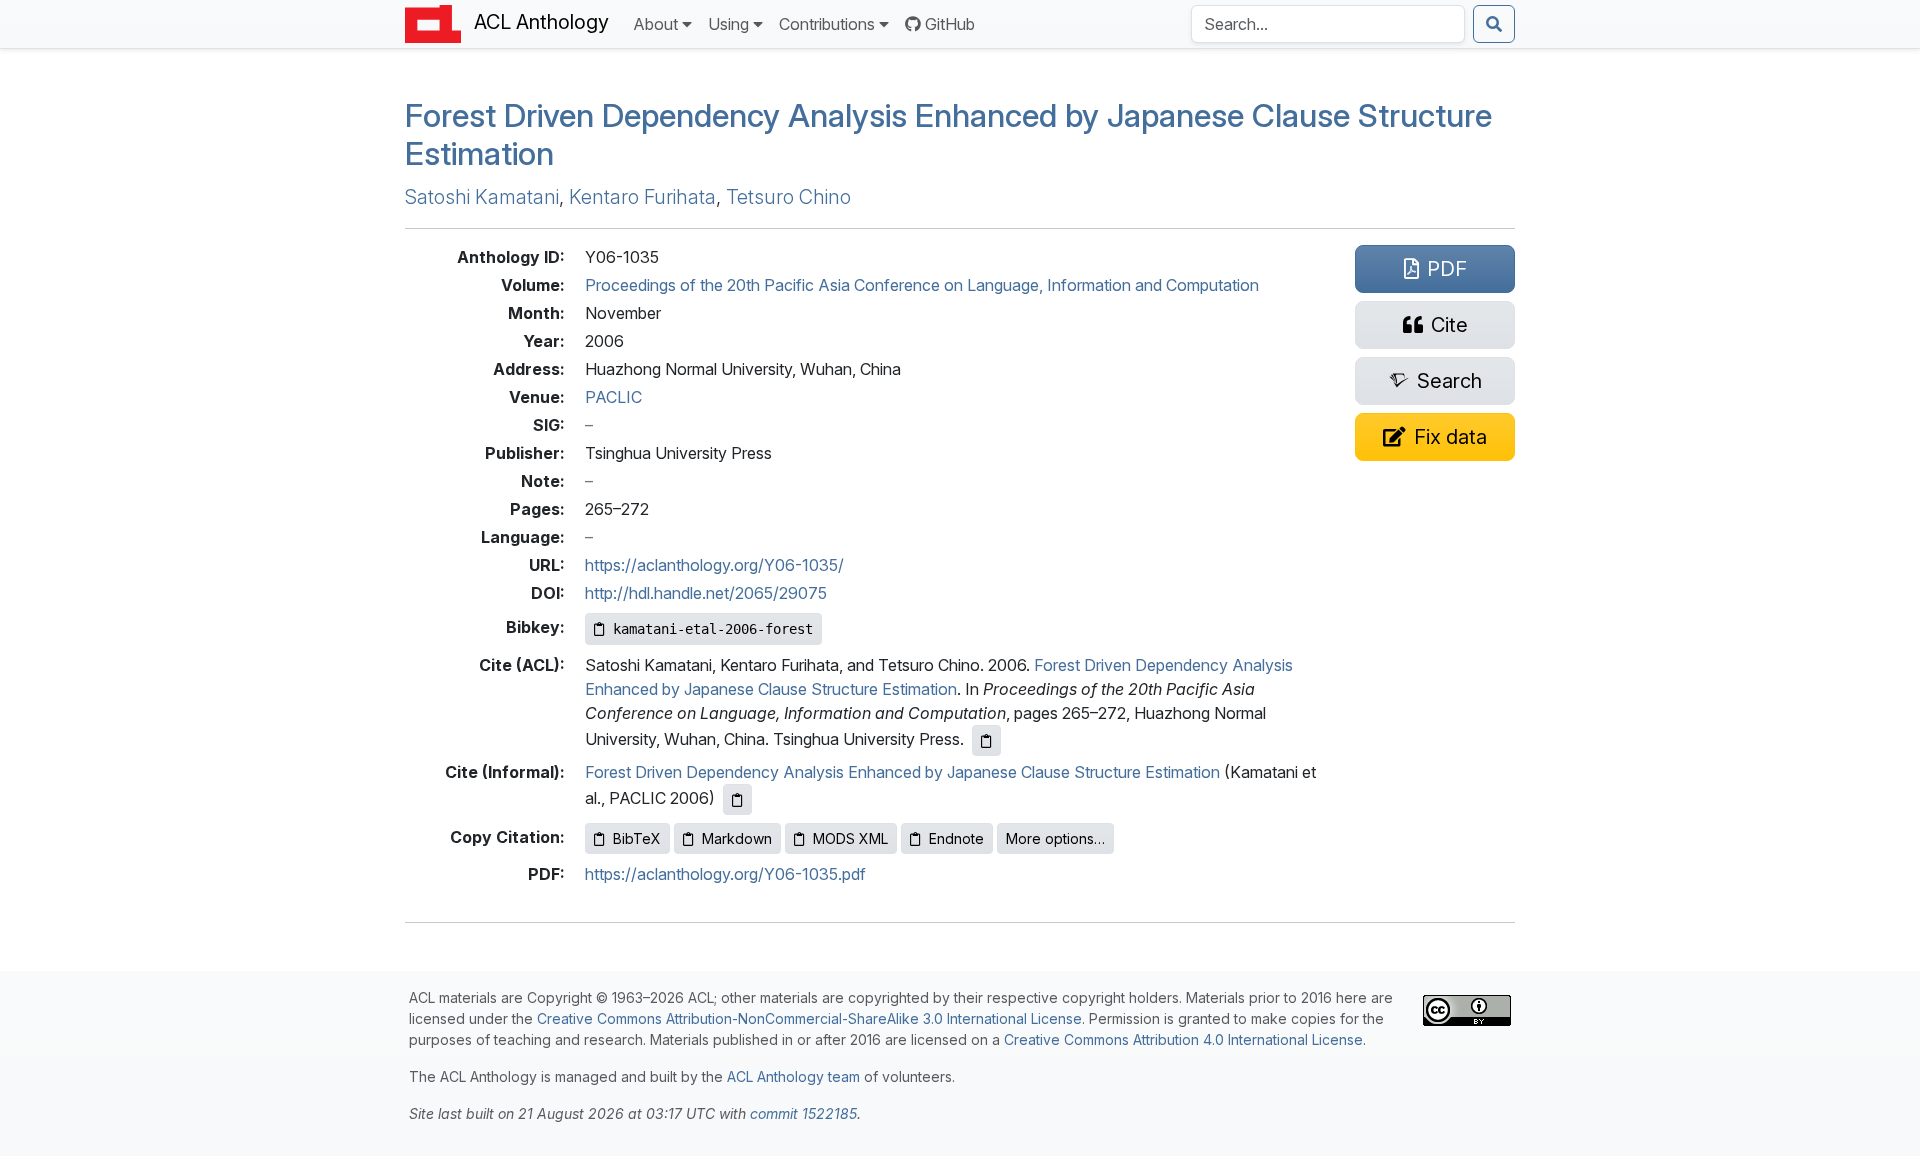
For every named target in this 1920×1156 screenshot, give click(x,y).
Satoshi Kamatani (482, 197)
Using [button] (728, 24)
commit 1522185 (803, 1113)
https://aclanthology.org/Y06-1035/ (714, 565)
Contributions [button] (827, 24)
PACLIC (613, 397)
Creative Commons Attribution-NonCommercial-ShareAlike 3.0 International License (809, 1018)
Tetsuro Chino (788, 197)
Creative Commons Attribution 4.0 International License (1183, 1039)
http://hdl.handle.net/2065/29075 (706, 593)
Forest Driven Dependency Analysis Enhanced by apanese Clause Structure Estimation (948, 134)
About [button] (655, 24)
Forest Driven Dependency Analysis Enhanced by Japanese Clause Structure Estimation (902, 772)
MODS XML (850, 838)
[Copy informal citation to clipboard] (737, 799)
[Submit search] (1494, 24)
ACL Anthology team (793, 1076)
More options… (1055, 838)
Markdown (737, 838)
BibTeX (637, 838)
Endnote (956, 838)
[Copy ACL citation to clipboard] (986, 740)
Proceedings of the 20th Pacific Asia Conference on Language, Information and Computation (922, 285)
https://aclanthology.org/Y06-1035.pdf (725, 874)
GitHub (950, 24)
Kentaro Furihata (642, 197)
